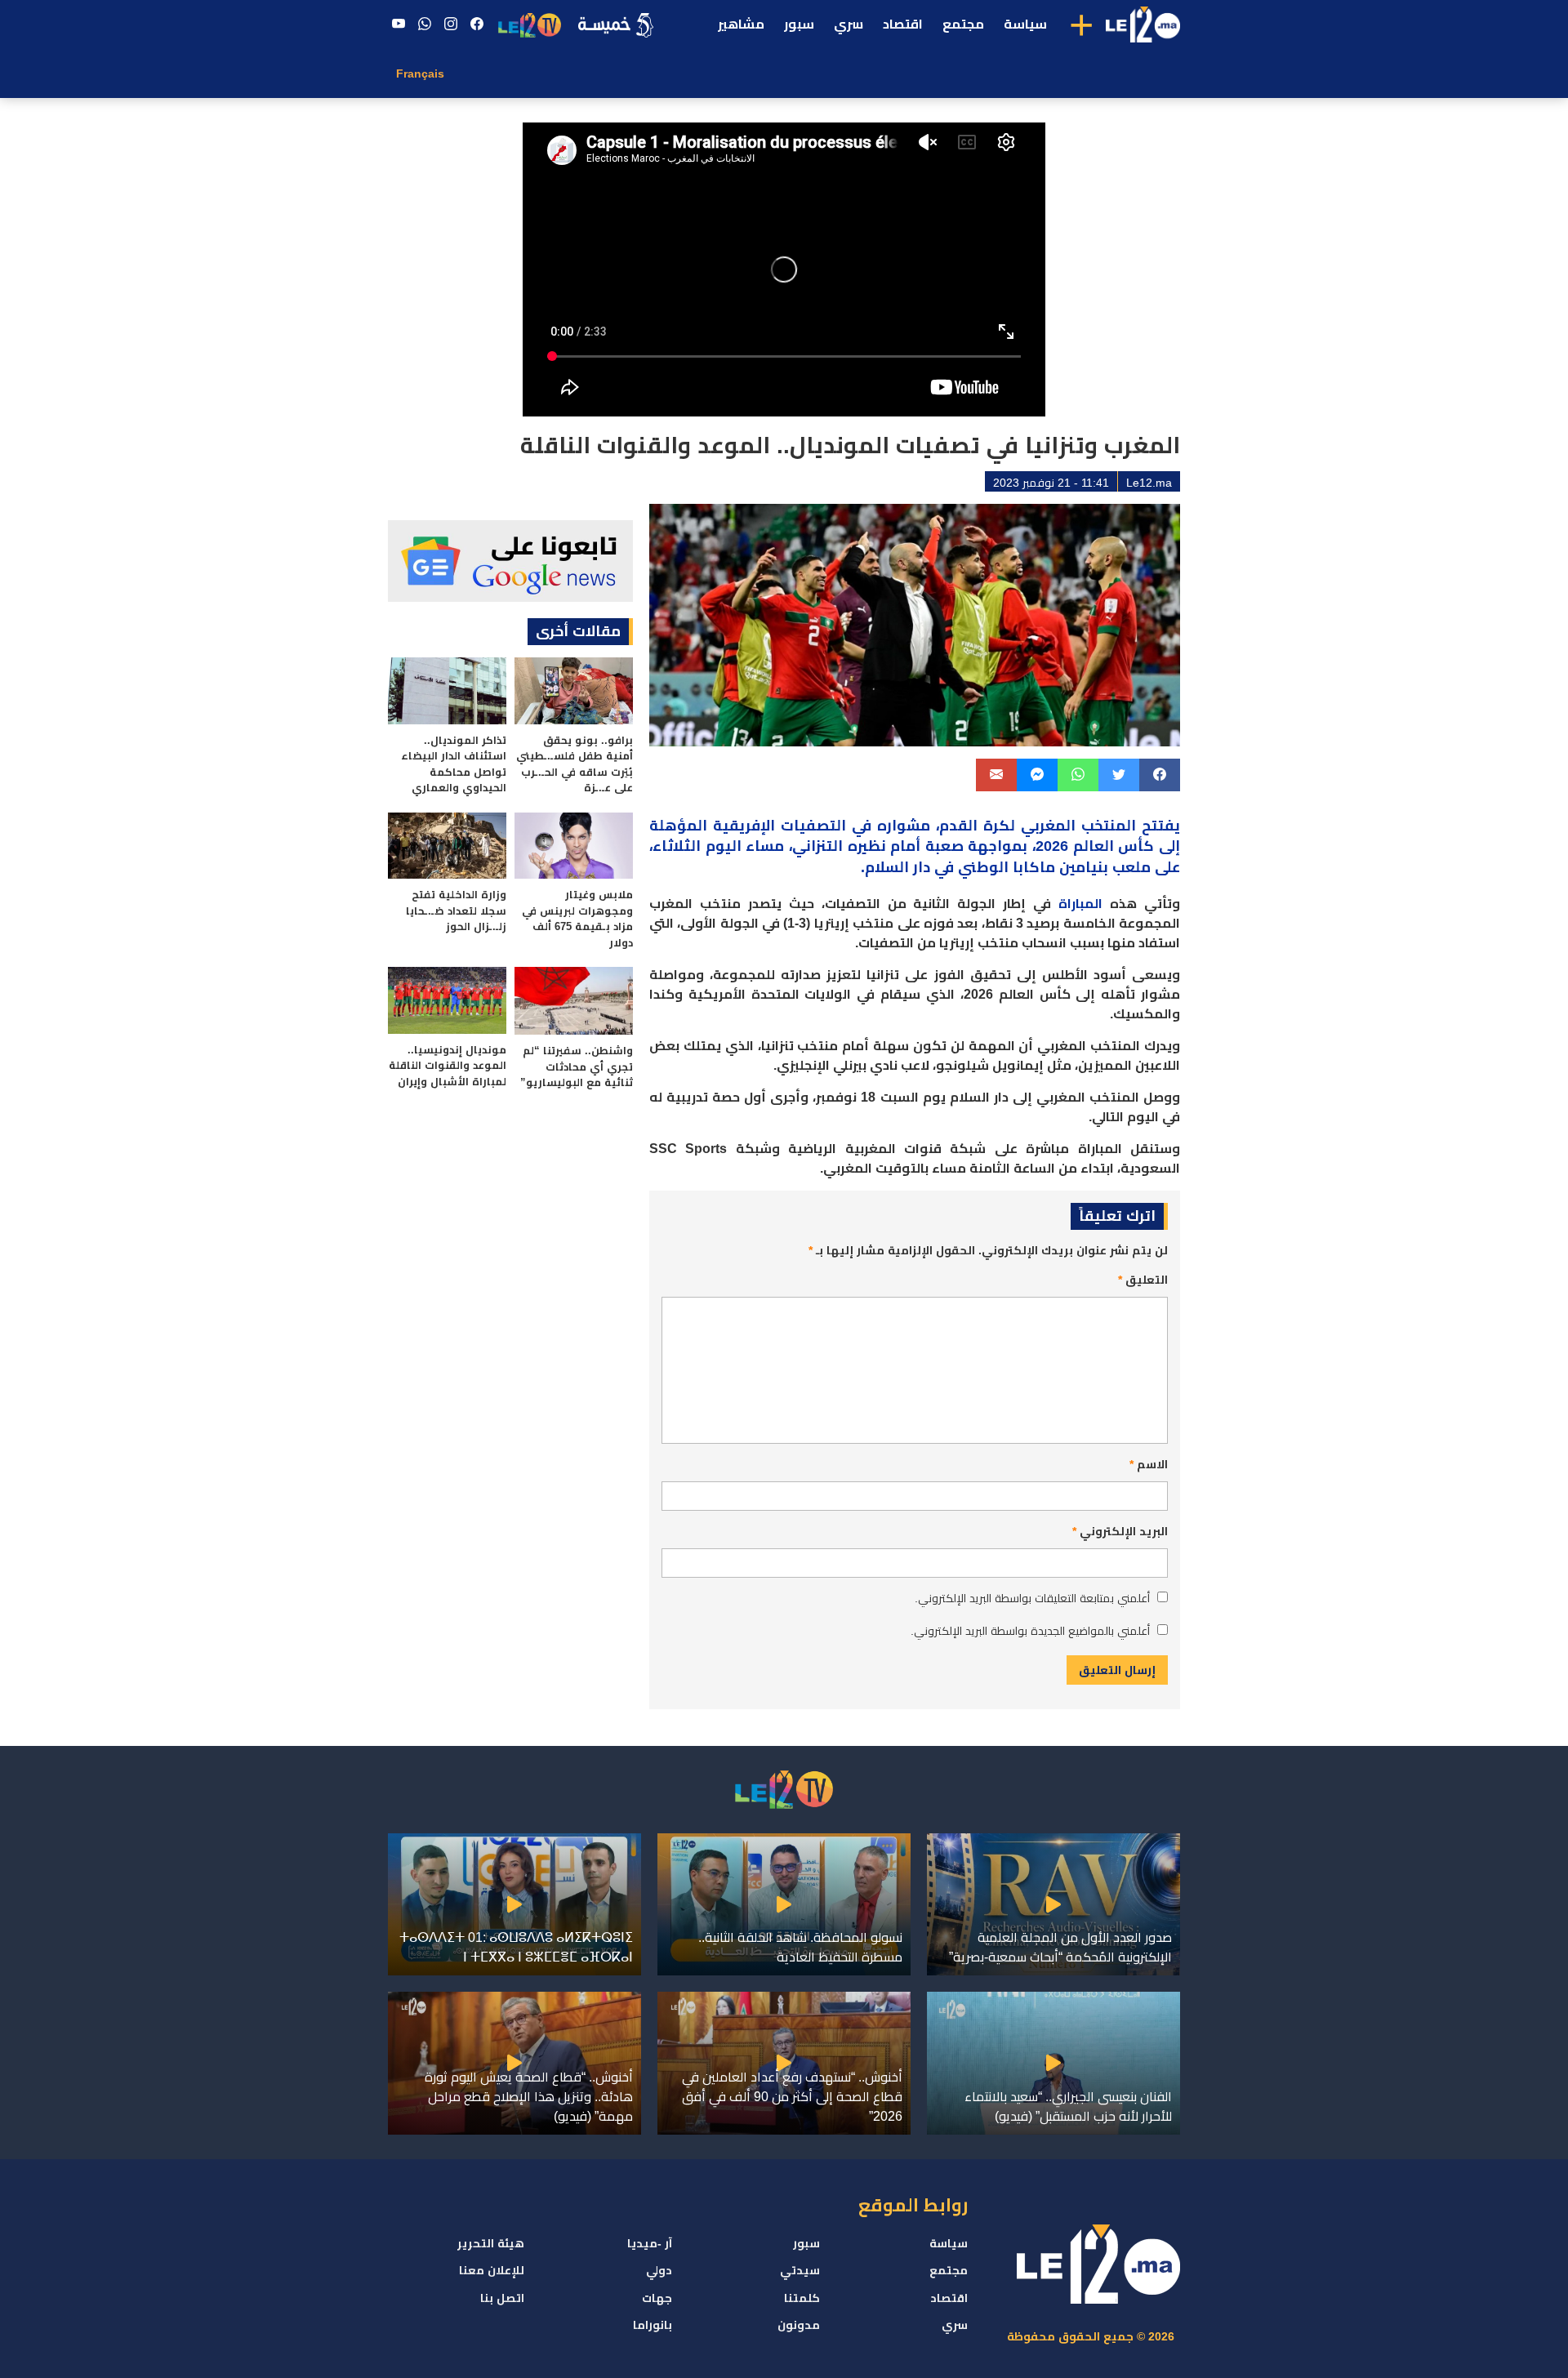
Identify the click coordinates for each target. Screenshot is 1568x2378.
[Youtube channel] (399, 24)
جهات (657, 2298)
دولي (659, 2270)
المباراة (1080, 904)
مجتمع (963, 24)
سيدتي (800, 2270)
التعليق (1143, 1280)
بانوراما (653, 2325)
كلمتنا (802, 2298)
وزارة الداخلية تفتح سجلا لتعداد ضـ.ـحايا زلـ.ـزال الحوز (456, 911)
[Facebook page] (477, 24)
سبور (799, 24)
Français (420, 73)
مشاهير (741, 24)
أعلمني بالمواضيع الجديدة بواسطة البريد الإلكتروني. (1030, 1631)
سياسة (1025, 24)
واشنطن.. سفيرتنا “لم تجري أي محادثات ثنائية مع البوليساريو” (577, 1067)
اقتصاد (903, 24)
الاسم (1149, 1464)
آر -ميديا (650, 2243)
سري (849, 24)
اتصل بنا (502, 2298)
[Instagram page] (451, 24)
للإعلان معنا (492, 2270)
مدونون (799, 2325)
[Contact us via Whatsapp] (425, 24)
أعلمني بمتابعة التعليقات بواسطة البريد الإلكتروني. (1032, 1598)
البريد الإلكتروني (1120, 1531)
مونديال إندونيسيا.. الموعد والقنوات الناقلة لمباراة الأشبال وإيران (448, 1066)
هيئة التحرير (491, 2243)
